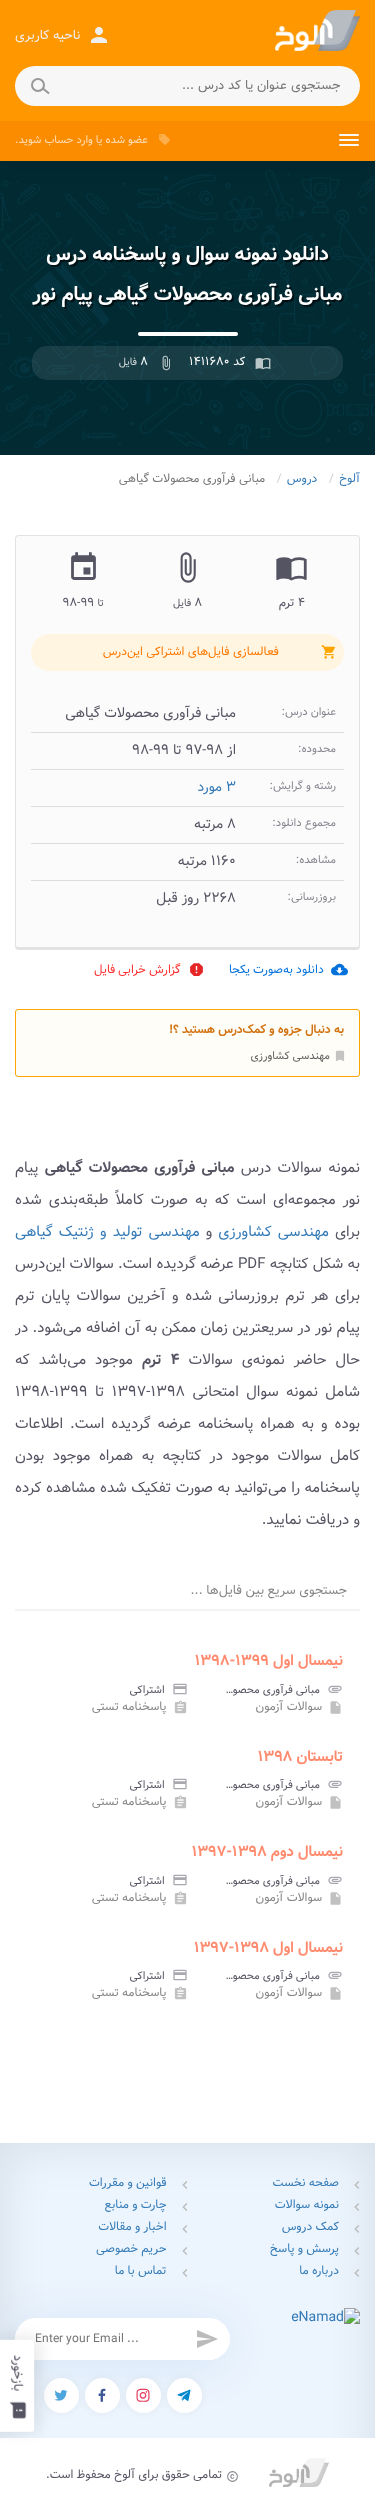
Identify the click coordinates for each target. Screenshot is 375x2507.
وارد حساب (68, 140)
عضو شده (127, 140)
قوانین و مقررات (128, 2183)
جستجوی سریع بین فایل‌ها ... (269, 1590)
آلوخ (349, 479)
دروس (302, 479)
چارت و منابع (136, 2205)
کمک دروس (310, 2227)
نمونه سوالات (307, 2205)
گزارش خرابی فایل (149, 969)
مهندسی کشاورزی (298, 1056)
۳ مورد (216, 788)
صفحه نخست (306, 2183)
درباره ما (319, 2271)
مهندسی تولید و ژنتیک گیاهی (107, 1232)
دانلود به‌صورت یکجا (288, 969)
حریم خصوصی (131, 2249)
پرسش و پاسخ (304, 2249)
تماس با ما (141, 2271)
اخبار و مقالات (132, 2227)
